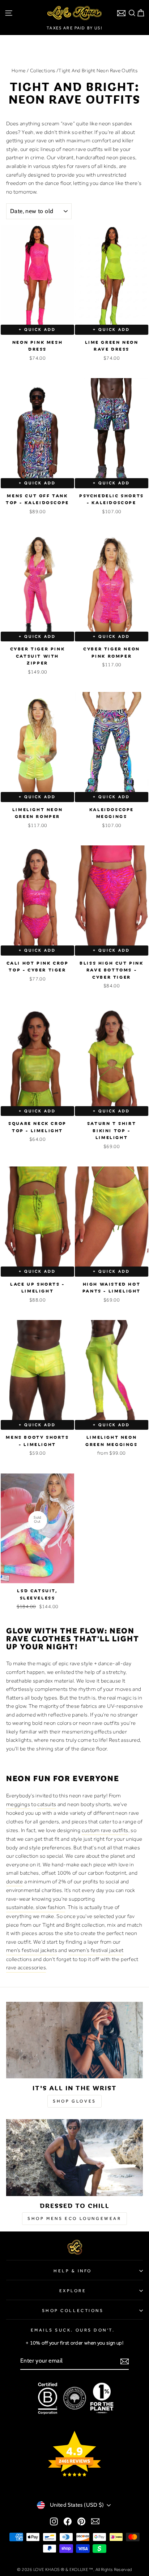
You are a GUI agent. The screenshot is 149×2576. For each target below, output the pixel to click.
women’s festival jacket (96, 1950)
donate (14, 1882)
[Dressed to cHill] (74, 2158)
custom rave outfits (105, 1830)
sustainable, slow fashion (36, 1907)
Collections (43, 70)
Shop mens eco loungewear (74, 2218)
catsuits (47, 1804)
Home (18, 70)
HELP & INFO (73, 2271)
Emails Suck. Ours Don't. (73, 2330)
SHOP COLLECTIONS (73, 2311)
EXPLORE (73, 2291)
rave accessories (26, 1967)
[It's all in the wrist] (74, 2040)
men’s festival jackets (32, 1950)
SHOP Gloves (74, 2101)
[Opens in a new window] (54, 2521)
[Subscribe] (125, 2361)
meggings (18, 1804)
